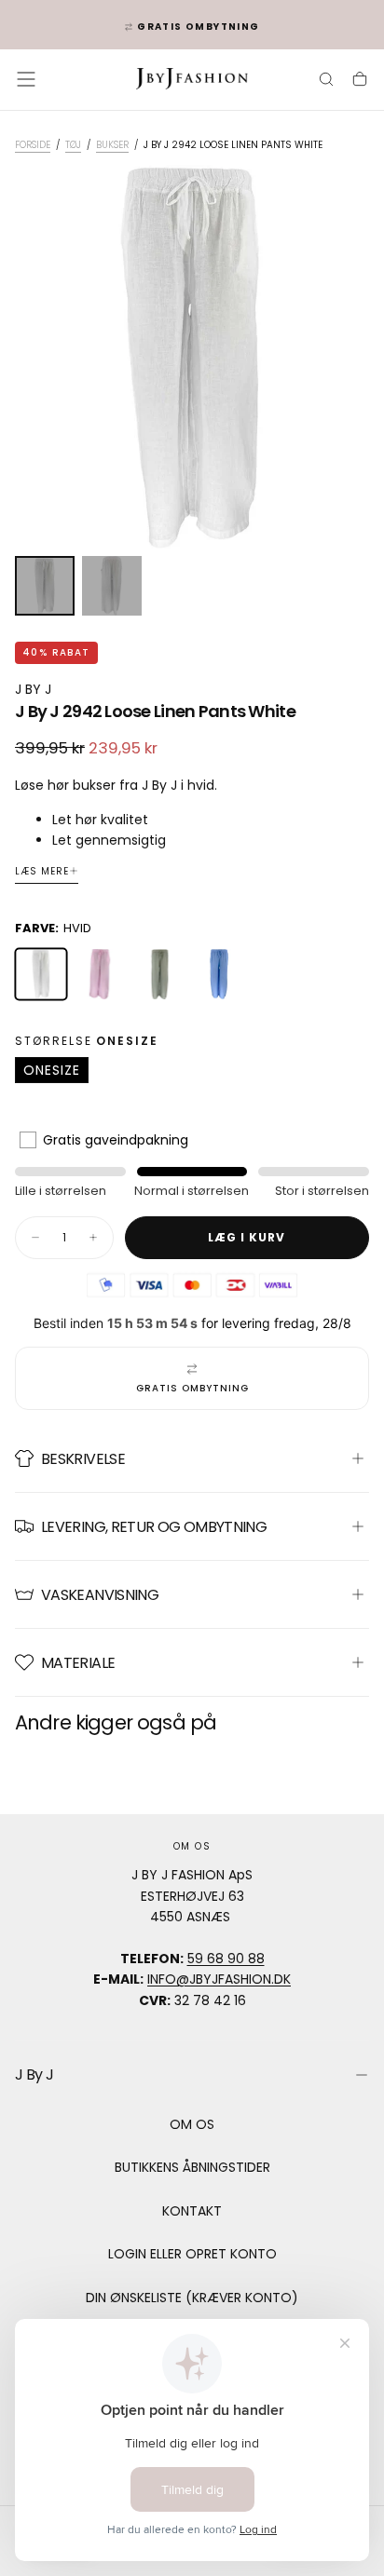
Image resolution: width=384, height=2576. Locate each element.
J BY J (33, 689)
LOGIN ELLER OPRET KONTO (192, 2254)
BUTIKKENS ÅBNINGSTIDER (192, 2167)
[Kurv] (360, 81)
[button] (26, 79)
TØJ (73, 145)
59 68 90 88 (226, 1959)
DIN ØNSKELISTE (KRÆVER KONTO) (192, 2298)
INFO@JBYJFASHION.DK (219, 1979)
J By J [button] (34, 2074)
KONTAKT (192, 2211)
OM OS (192, 2124)
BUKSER (112, 145)
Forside (33, 145)
